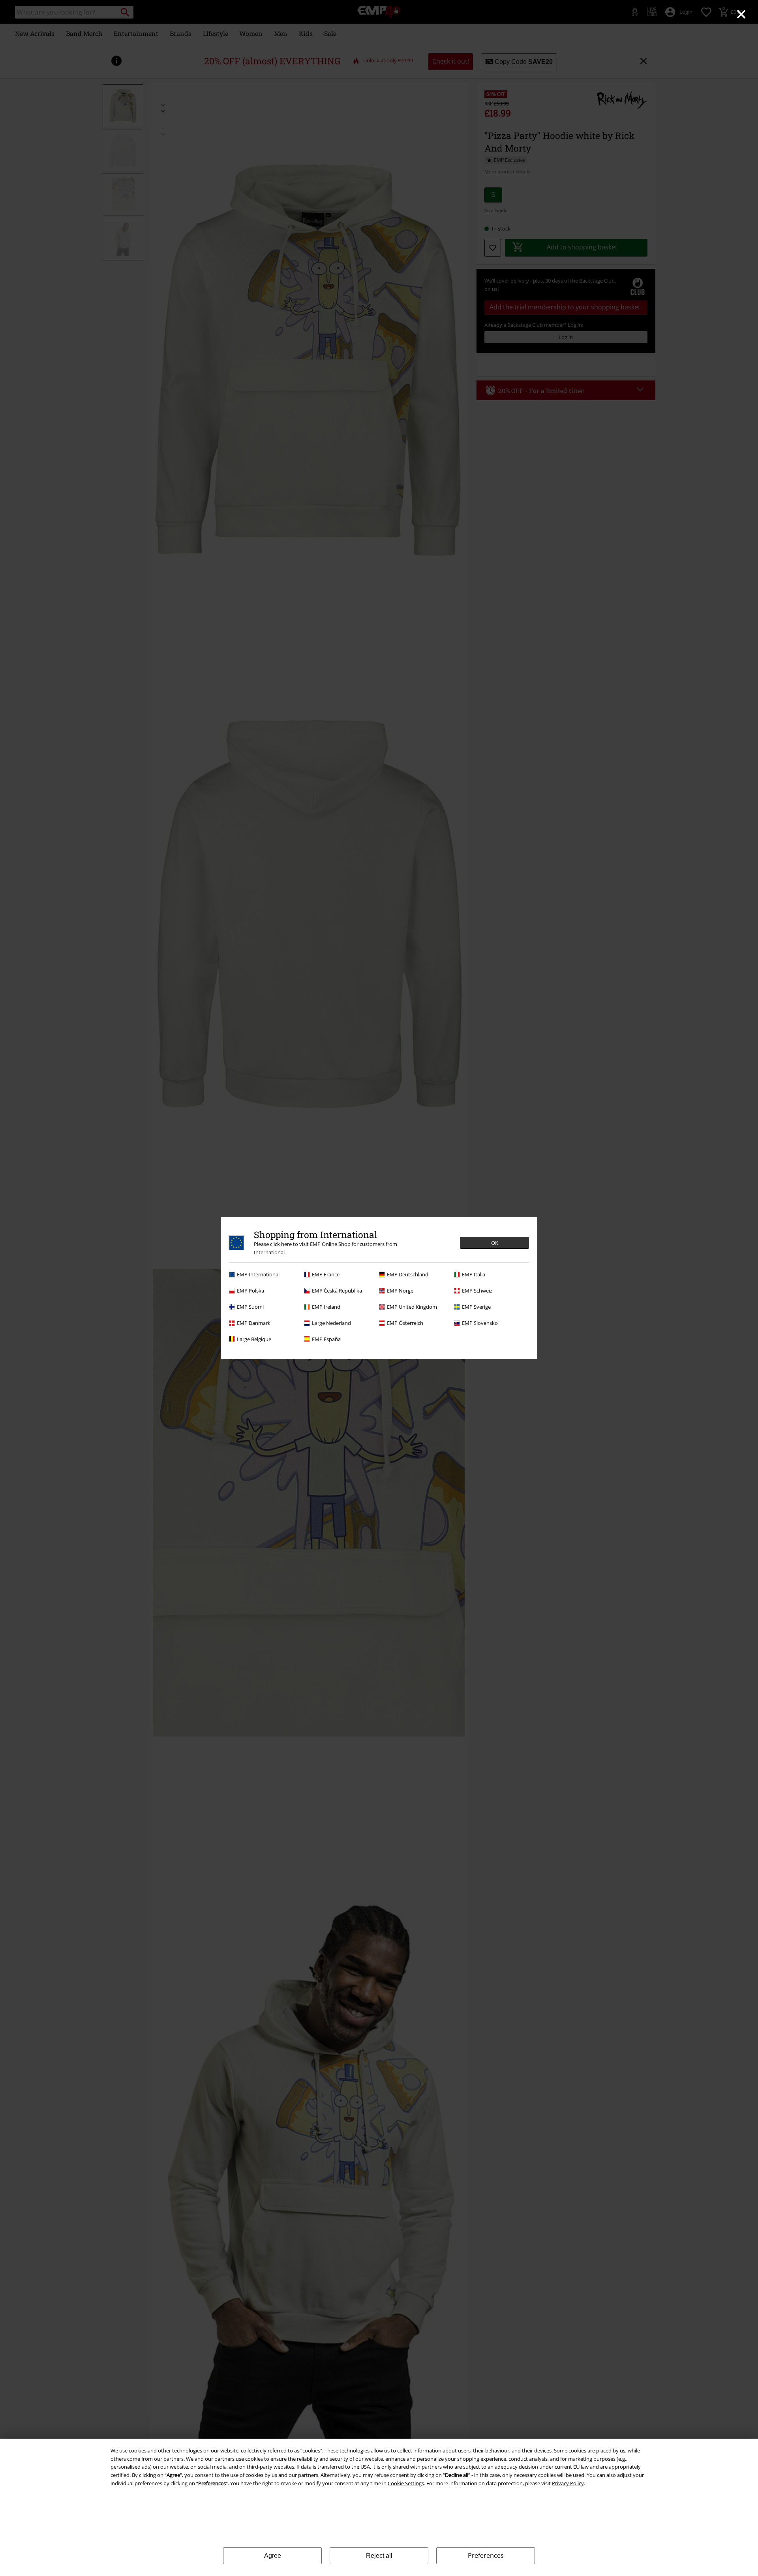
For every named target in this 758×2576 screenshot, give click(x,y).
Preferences (486, 2555)
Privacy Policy (568, 2483)
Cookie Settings (406, 2483)
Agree (273, 2556)
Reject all (379, 2556)
